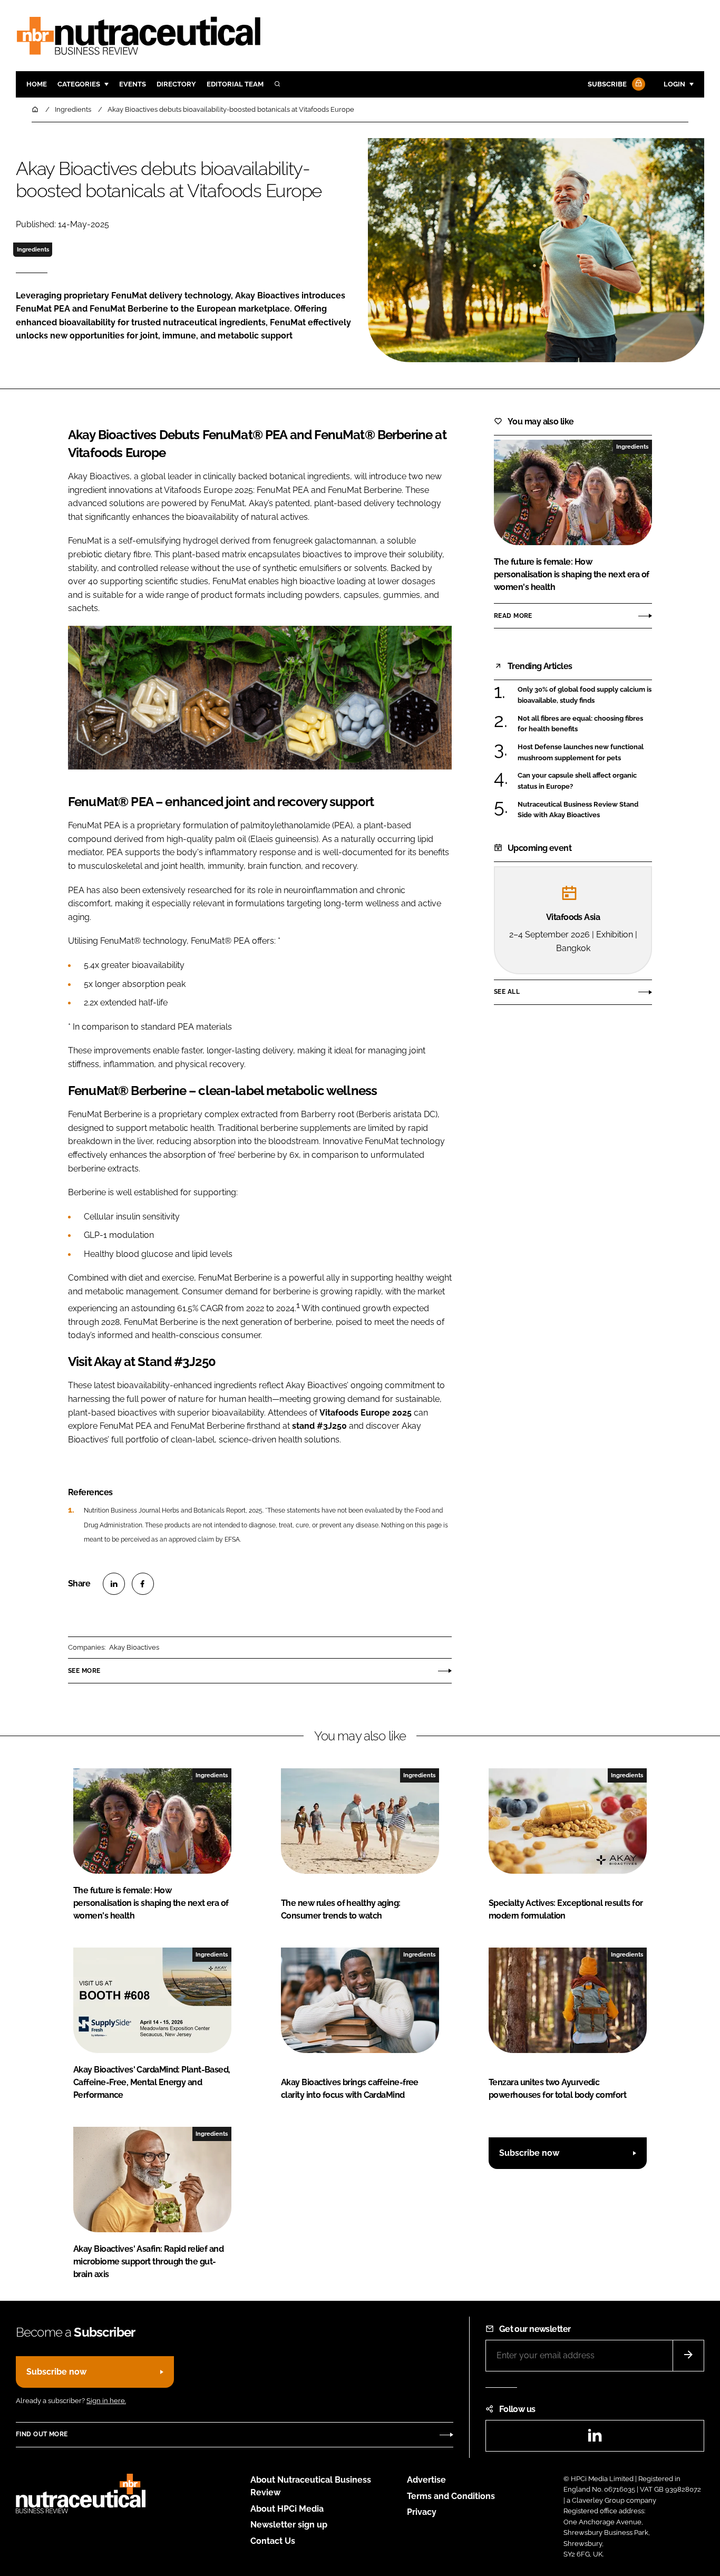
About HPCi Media (287, 2509)
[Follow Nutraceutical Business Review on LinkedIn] (595, 2439)
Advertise (426, 2480)
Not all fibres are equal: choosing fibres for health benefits (580, 724)
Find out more (42, 2434)
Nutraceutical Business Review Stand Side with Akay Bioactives (578, 809)
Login (674, 84)
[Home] (36, 109)
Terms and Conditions (451, 2496)
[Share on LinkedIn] (114, 1584)
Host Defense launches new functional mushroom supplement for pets (581, 753)
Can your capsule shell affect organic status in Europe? (577, 781)
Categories (79, 84)
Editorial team (235, 84)
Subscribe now (529, 2153)
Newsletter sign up (289, 2525)
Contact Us (273, 2541)
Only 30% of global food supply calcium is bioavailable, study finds (585, 695)
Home (37, 84)
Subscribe (607, 84)
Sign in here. (106, 2401)
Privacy (422, 2512)
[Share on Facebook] (143, 1584)
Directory (176, 84)
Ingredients (33, 249)
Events (133, 84)
